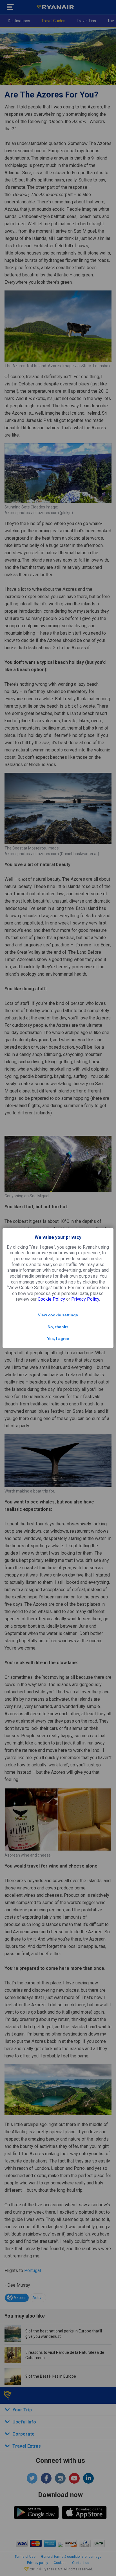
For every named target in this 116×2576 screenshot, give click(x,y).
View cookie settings (58, 1315)
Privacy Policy (85, 1299)
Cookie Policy (51, 1299)
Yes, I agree (58, 1339)
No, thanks (58, 1327)
